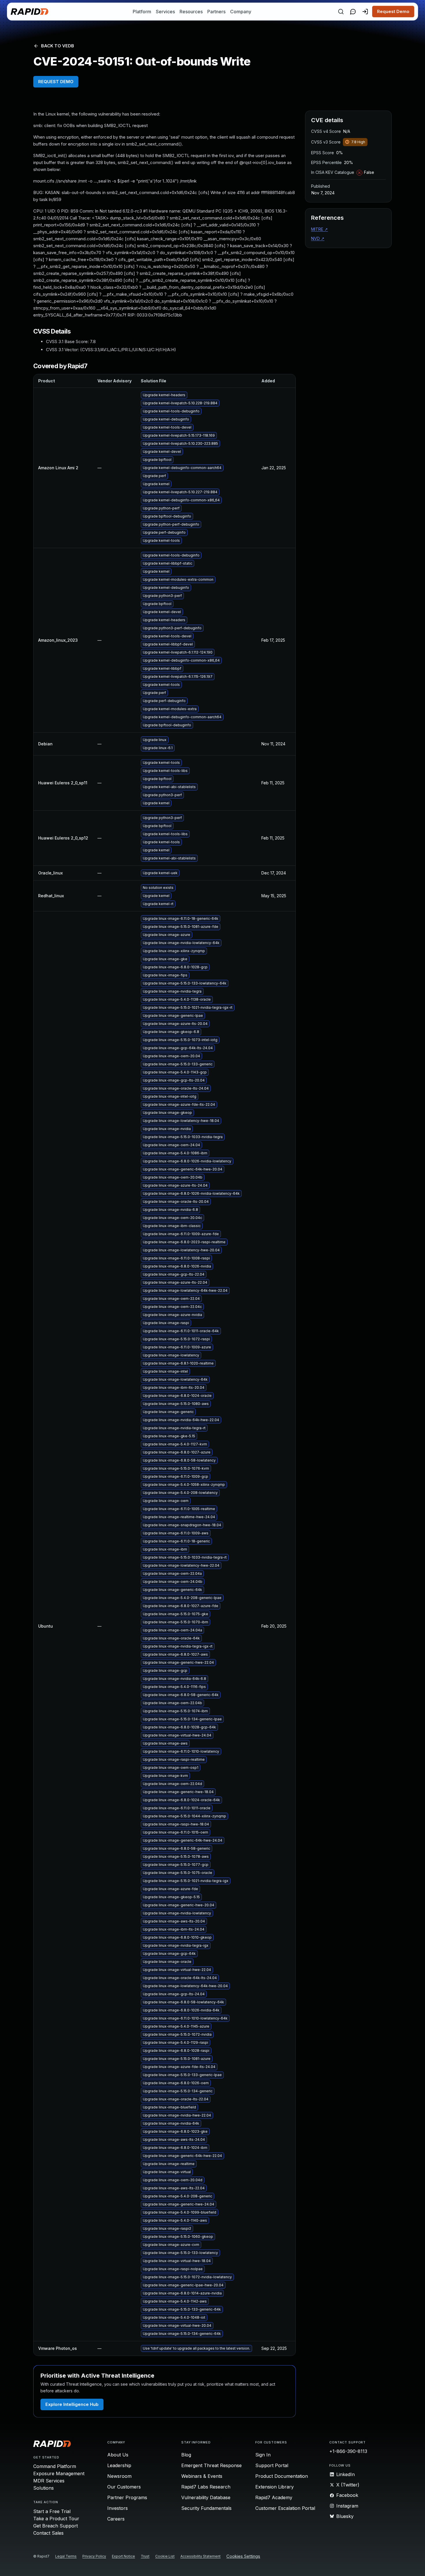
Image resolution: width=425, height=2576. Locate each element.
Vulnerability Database (206, 2497)
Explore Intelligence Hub (72, 2404)
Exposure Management (59, 2473)
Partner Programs (127, 2497)
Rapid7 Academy (274, 2497)
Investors (118, 2508)
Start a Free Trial (52, 2511)
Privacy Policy (94, 2556)
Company (241, 12)
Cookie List (165, 2556)
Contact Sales (48, 2533)
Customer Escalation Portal (285, 2508)
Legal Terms (66, 2556)
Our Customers (124, 2487)
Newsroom (119, 2476)
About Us (118, 2455)
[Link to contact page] (353, 12)
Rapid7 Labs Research (206, 2487)
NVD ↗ (318, 238)
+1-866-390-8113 (348, 2451)
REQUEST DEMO (56, 82)
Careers (116, 2519)
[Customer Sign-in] (365, 12)
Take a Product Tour (56, 2519)
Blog (186, 2455)
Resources (191, 12)
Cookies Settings (243, 2557)
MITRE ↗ (319, 229)
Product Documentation (282, 2476)
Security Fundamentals (206, 2508)
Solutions (44, 2488)
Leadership (119, 2465)
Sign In (263, 2455)
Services (165, 12)
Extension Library (275, 2487)
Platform (142, 12)
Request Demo (393, 11)
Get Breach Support (56, 2526)
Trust (145, 2556)
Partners (216, 12)
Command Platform (55, 2466)
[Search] (341, 12)
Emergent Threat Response (211, 2465)
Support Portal (272, 2465)
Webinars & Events (202, 2476)
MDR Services (49, 2481)
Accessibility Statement (201, 2556)
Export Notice (123, 2556)
